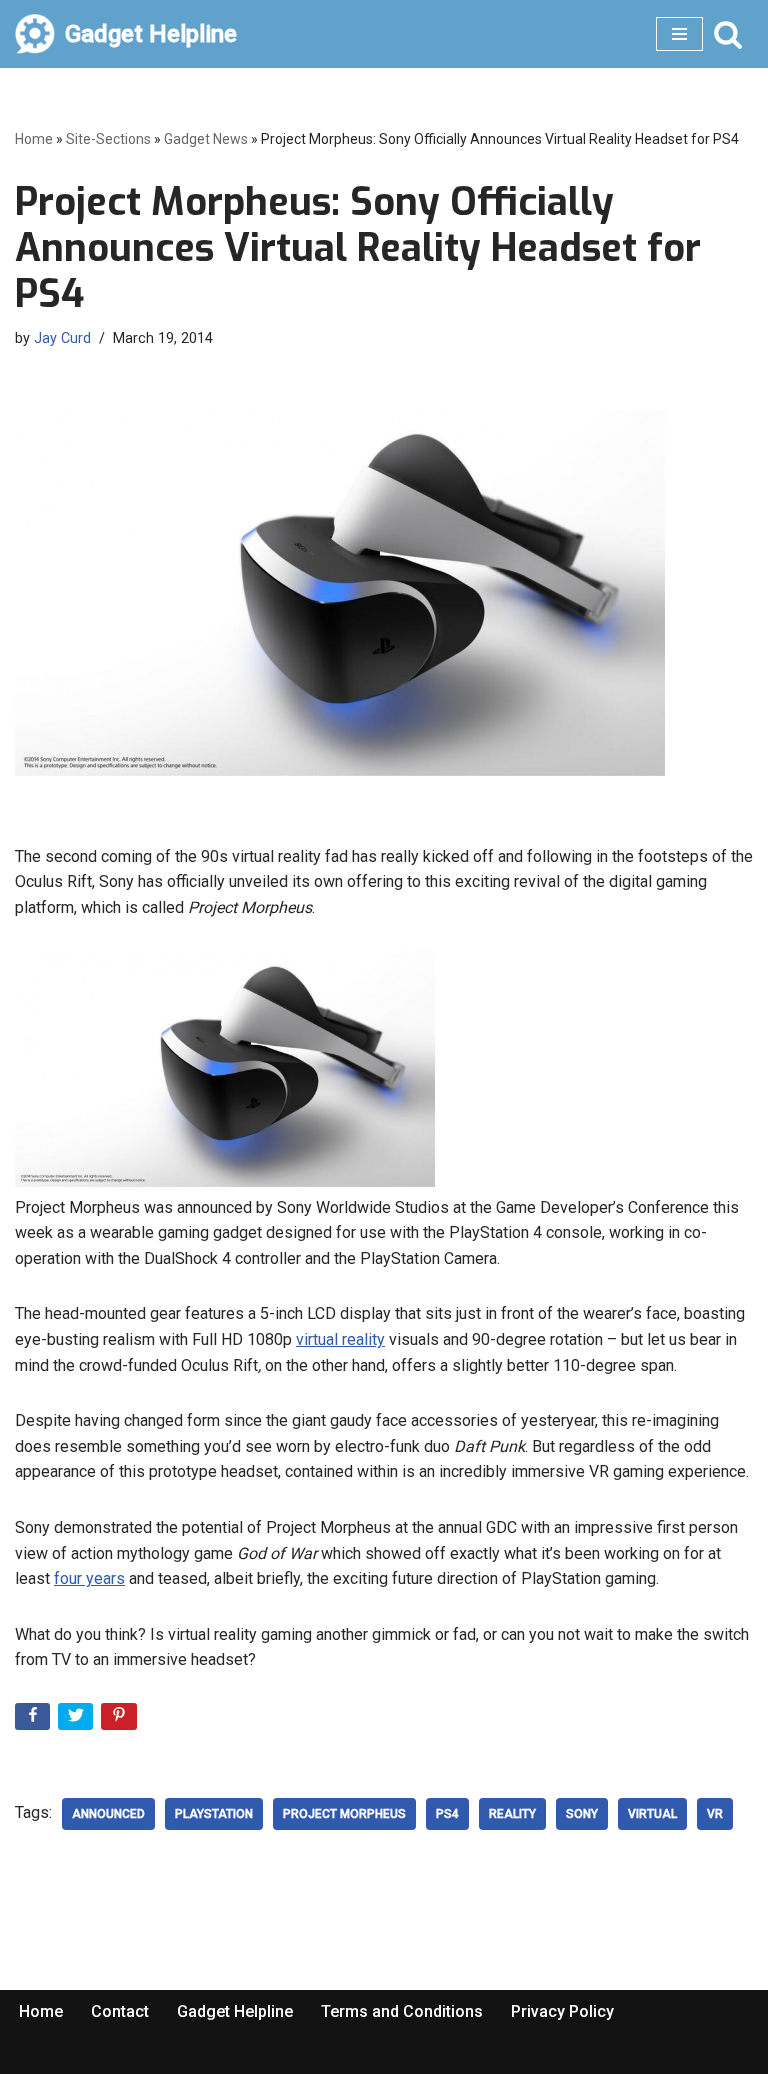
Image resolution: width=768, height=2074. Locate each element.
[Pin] (120, 1720)
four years (89, 1578)
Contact (120, 2011)
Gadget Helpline (235, 2011)
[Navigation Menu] (679, 34)
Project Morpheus (344, 1814)
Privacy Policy (562, 2011)
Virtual (652, 1814)
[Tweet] (77, 1720)
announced (108, 1814)
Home (34, 139)
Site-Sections (108, 139)
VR (715, 1814)
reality (512, 1814)
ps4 (447, 1814)
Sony (582, 1814)
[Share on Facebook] (34, 1720)
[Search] (728, 34)
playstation (214, 1814)
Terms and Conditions (402, 2011)
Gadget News (206, 139)
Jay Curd (62, 338)
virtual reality (340, 1339)
